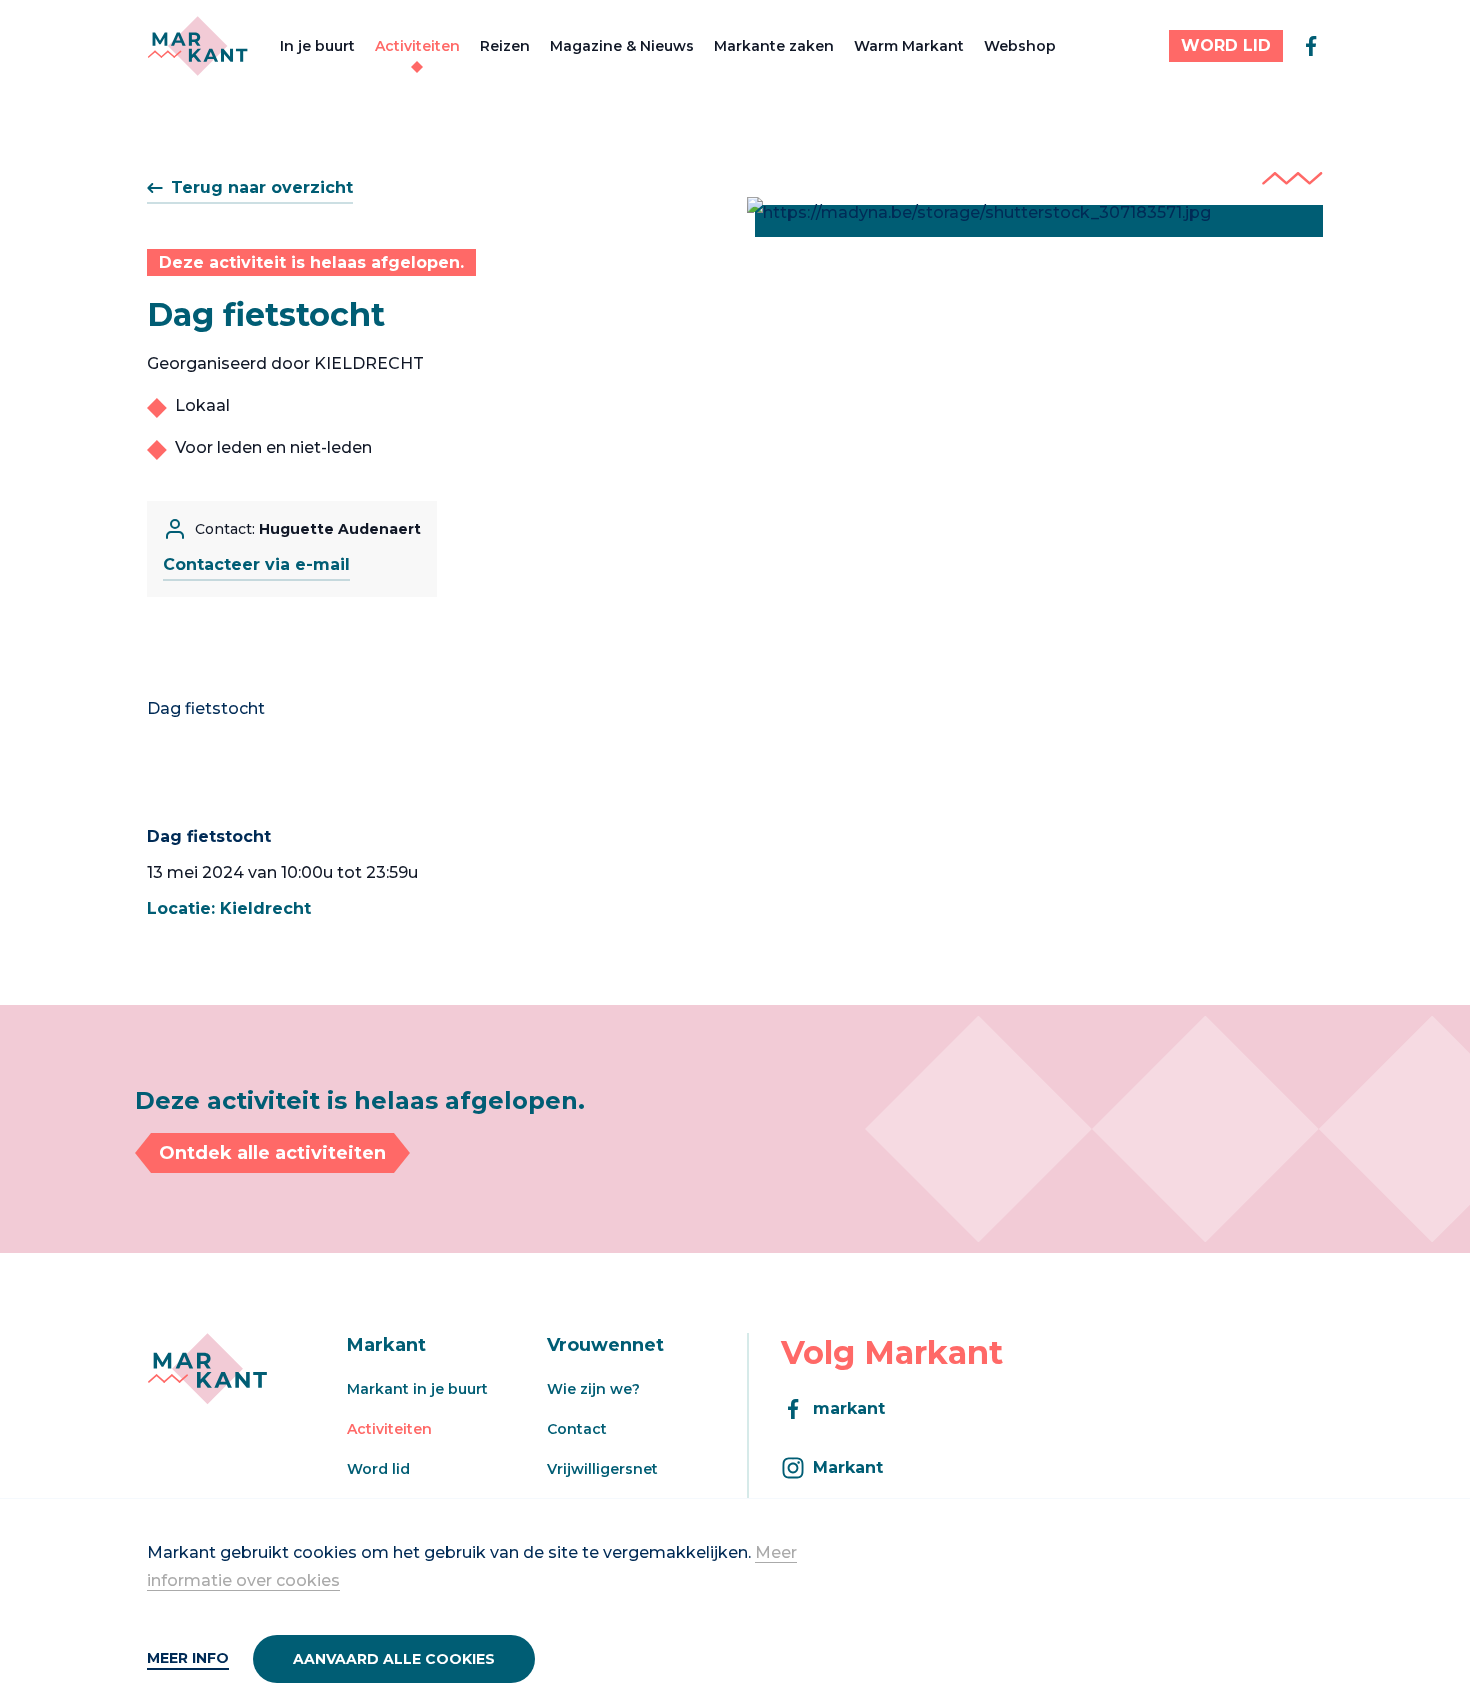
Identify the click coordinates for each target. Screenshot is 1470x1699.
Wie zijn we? (593, 1389)
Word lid (378, 1469)
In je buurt (317, 46)
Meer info (188, 1658)
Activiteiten (417, 46)
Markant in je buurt (417, 1389)
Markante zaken (774, 46)
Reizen (505, 46)
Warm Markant (909, 46)
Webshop (1020, 46)
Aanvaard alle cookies (394, 1659)
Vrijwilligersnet (602, 1469)
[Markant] (197, 46)
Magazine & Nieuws (622, 46)
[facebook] (1311, 46)
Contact (577, 1429)
